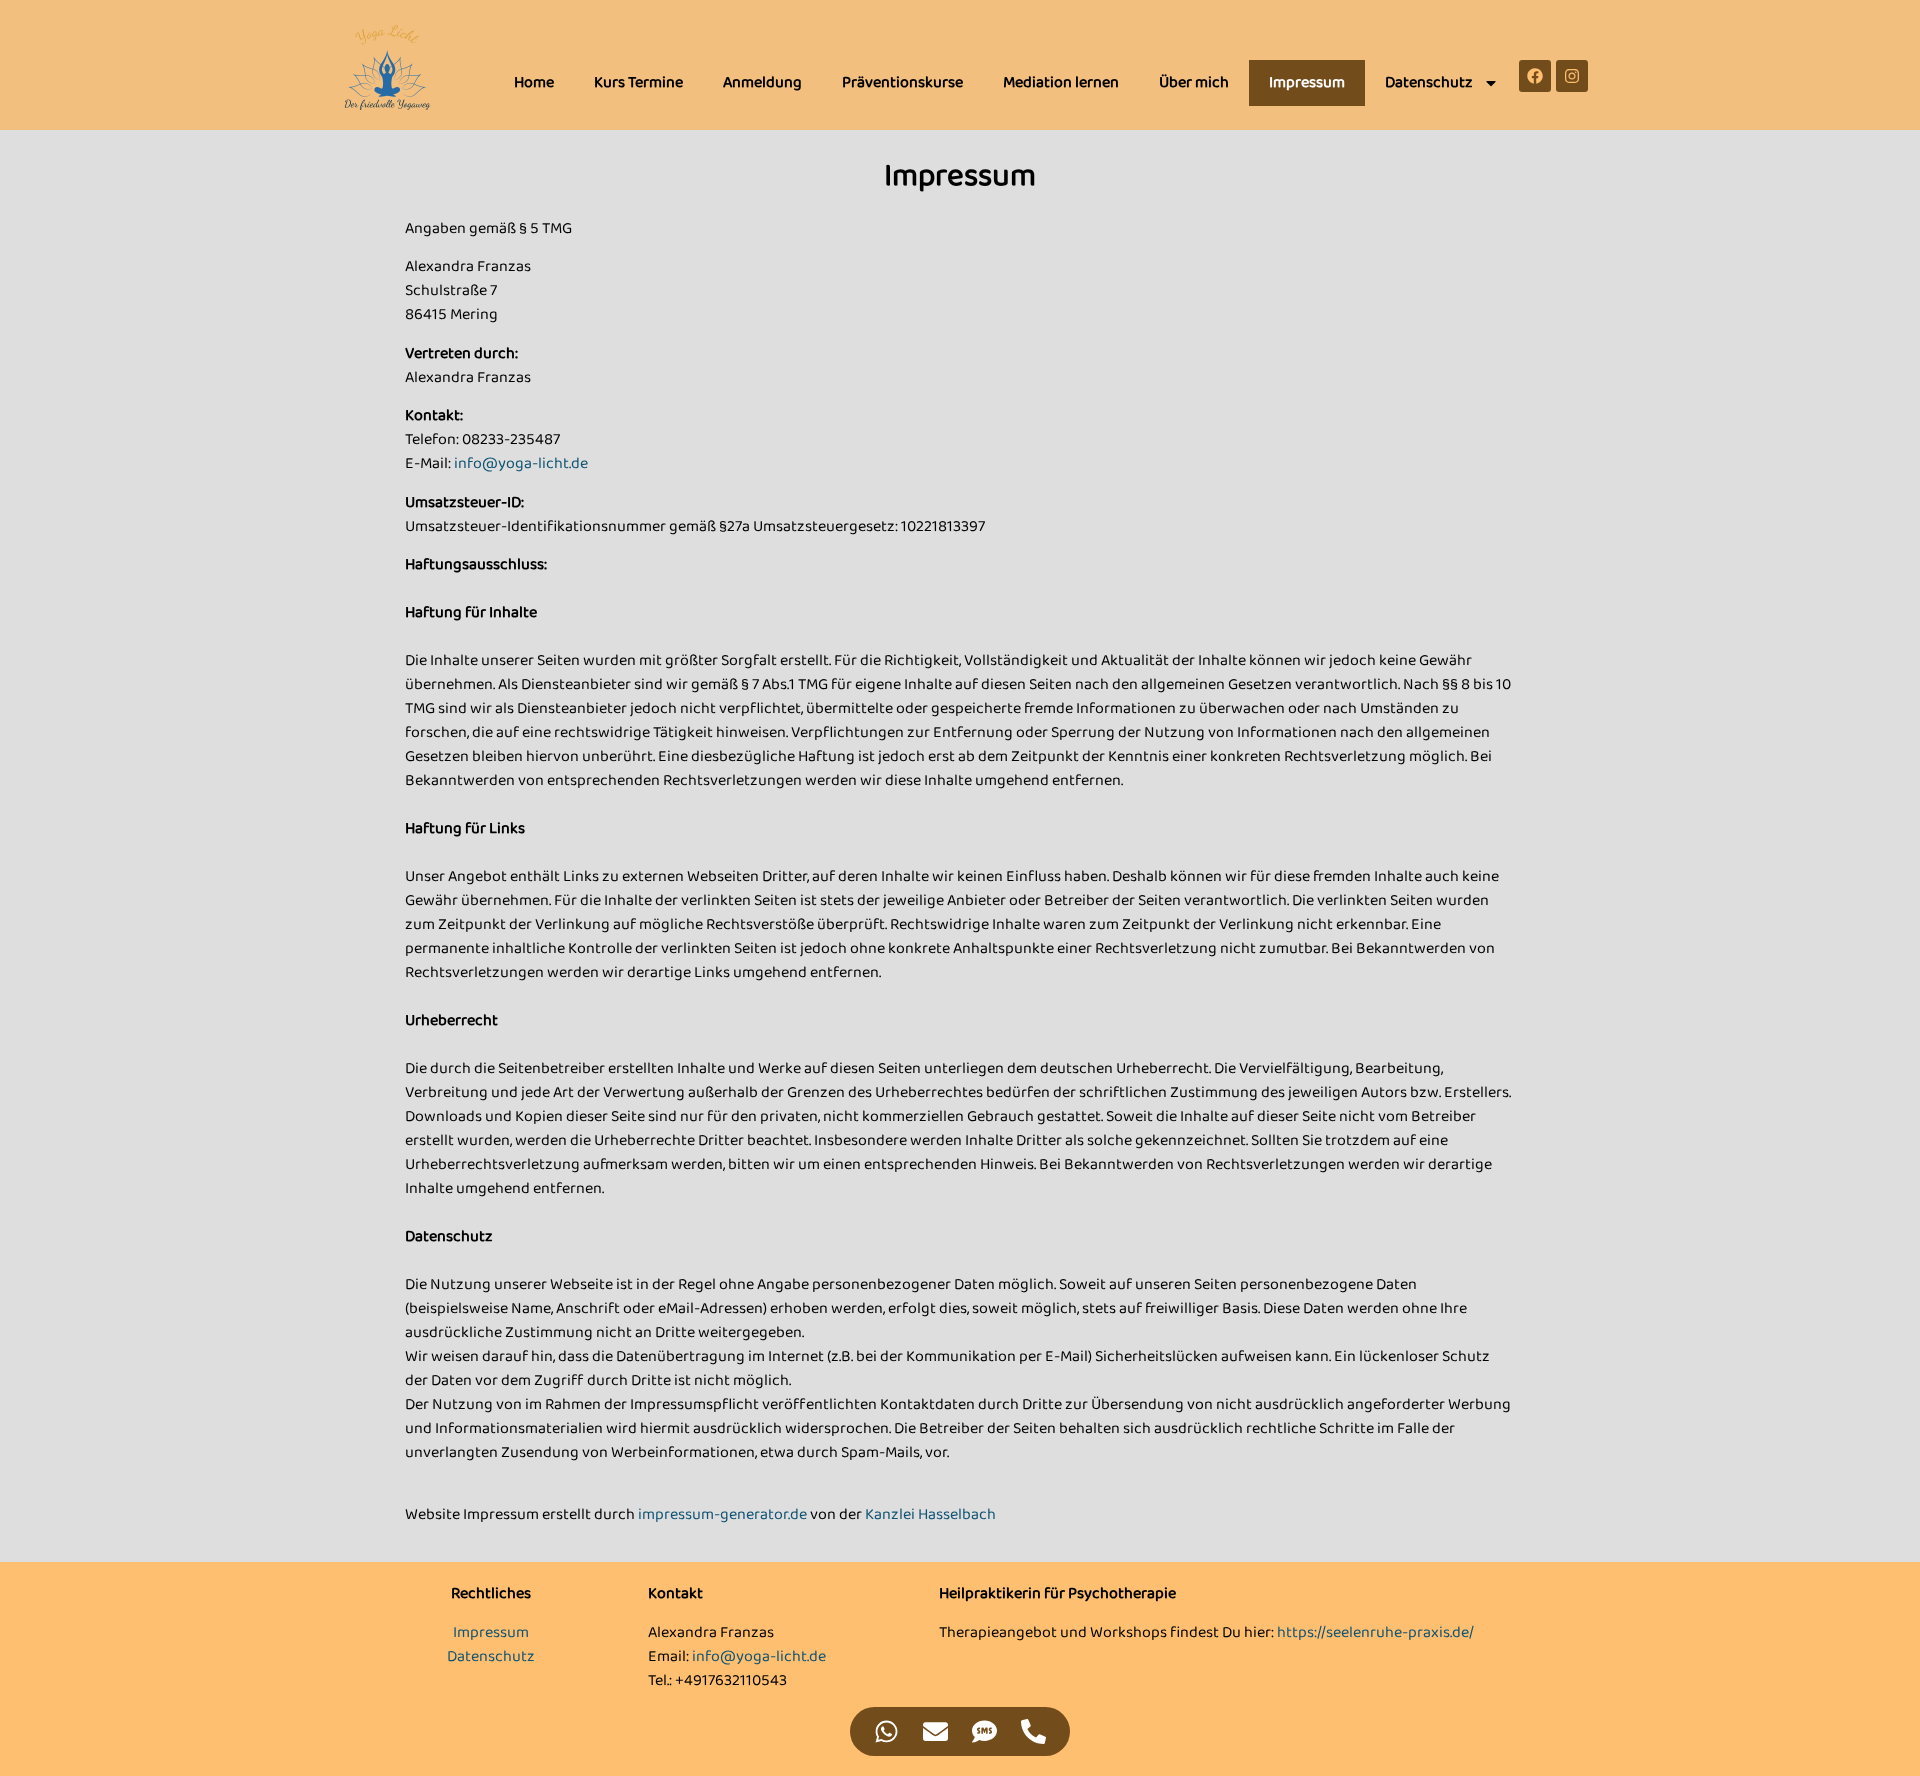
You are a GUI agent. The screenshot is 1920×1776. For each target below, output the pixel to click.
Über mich (1194, 82)
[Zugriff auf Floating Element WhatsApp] (886, 1731)
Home (534, 82)
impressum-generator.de (722, 1514)
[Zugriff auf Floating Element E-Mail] (935, 1731)
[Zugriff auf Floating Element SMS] (984, 1731)
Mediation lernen (1061, 82)
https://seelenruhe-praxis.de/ (1375, 1632)
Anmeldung (762, 82)
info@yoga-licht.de (521, 463)
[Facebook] (1535, 76)
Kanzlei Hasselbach (930, 1514)
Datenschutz (1429, 82)
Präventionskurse (902, 82)
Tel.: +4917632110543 (717, 1680)
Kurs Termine (638, 82)
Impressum (1307, 82)
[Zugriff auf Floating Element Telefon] (1033, 1731)
